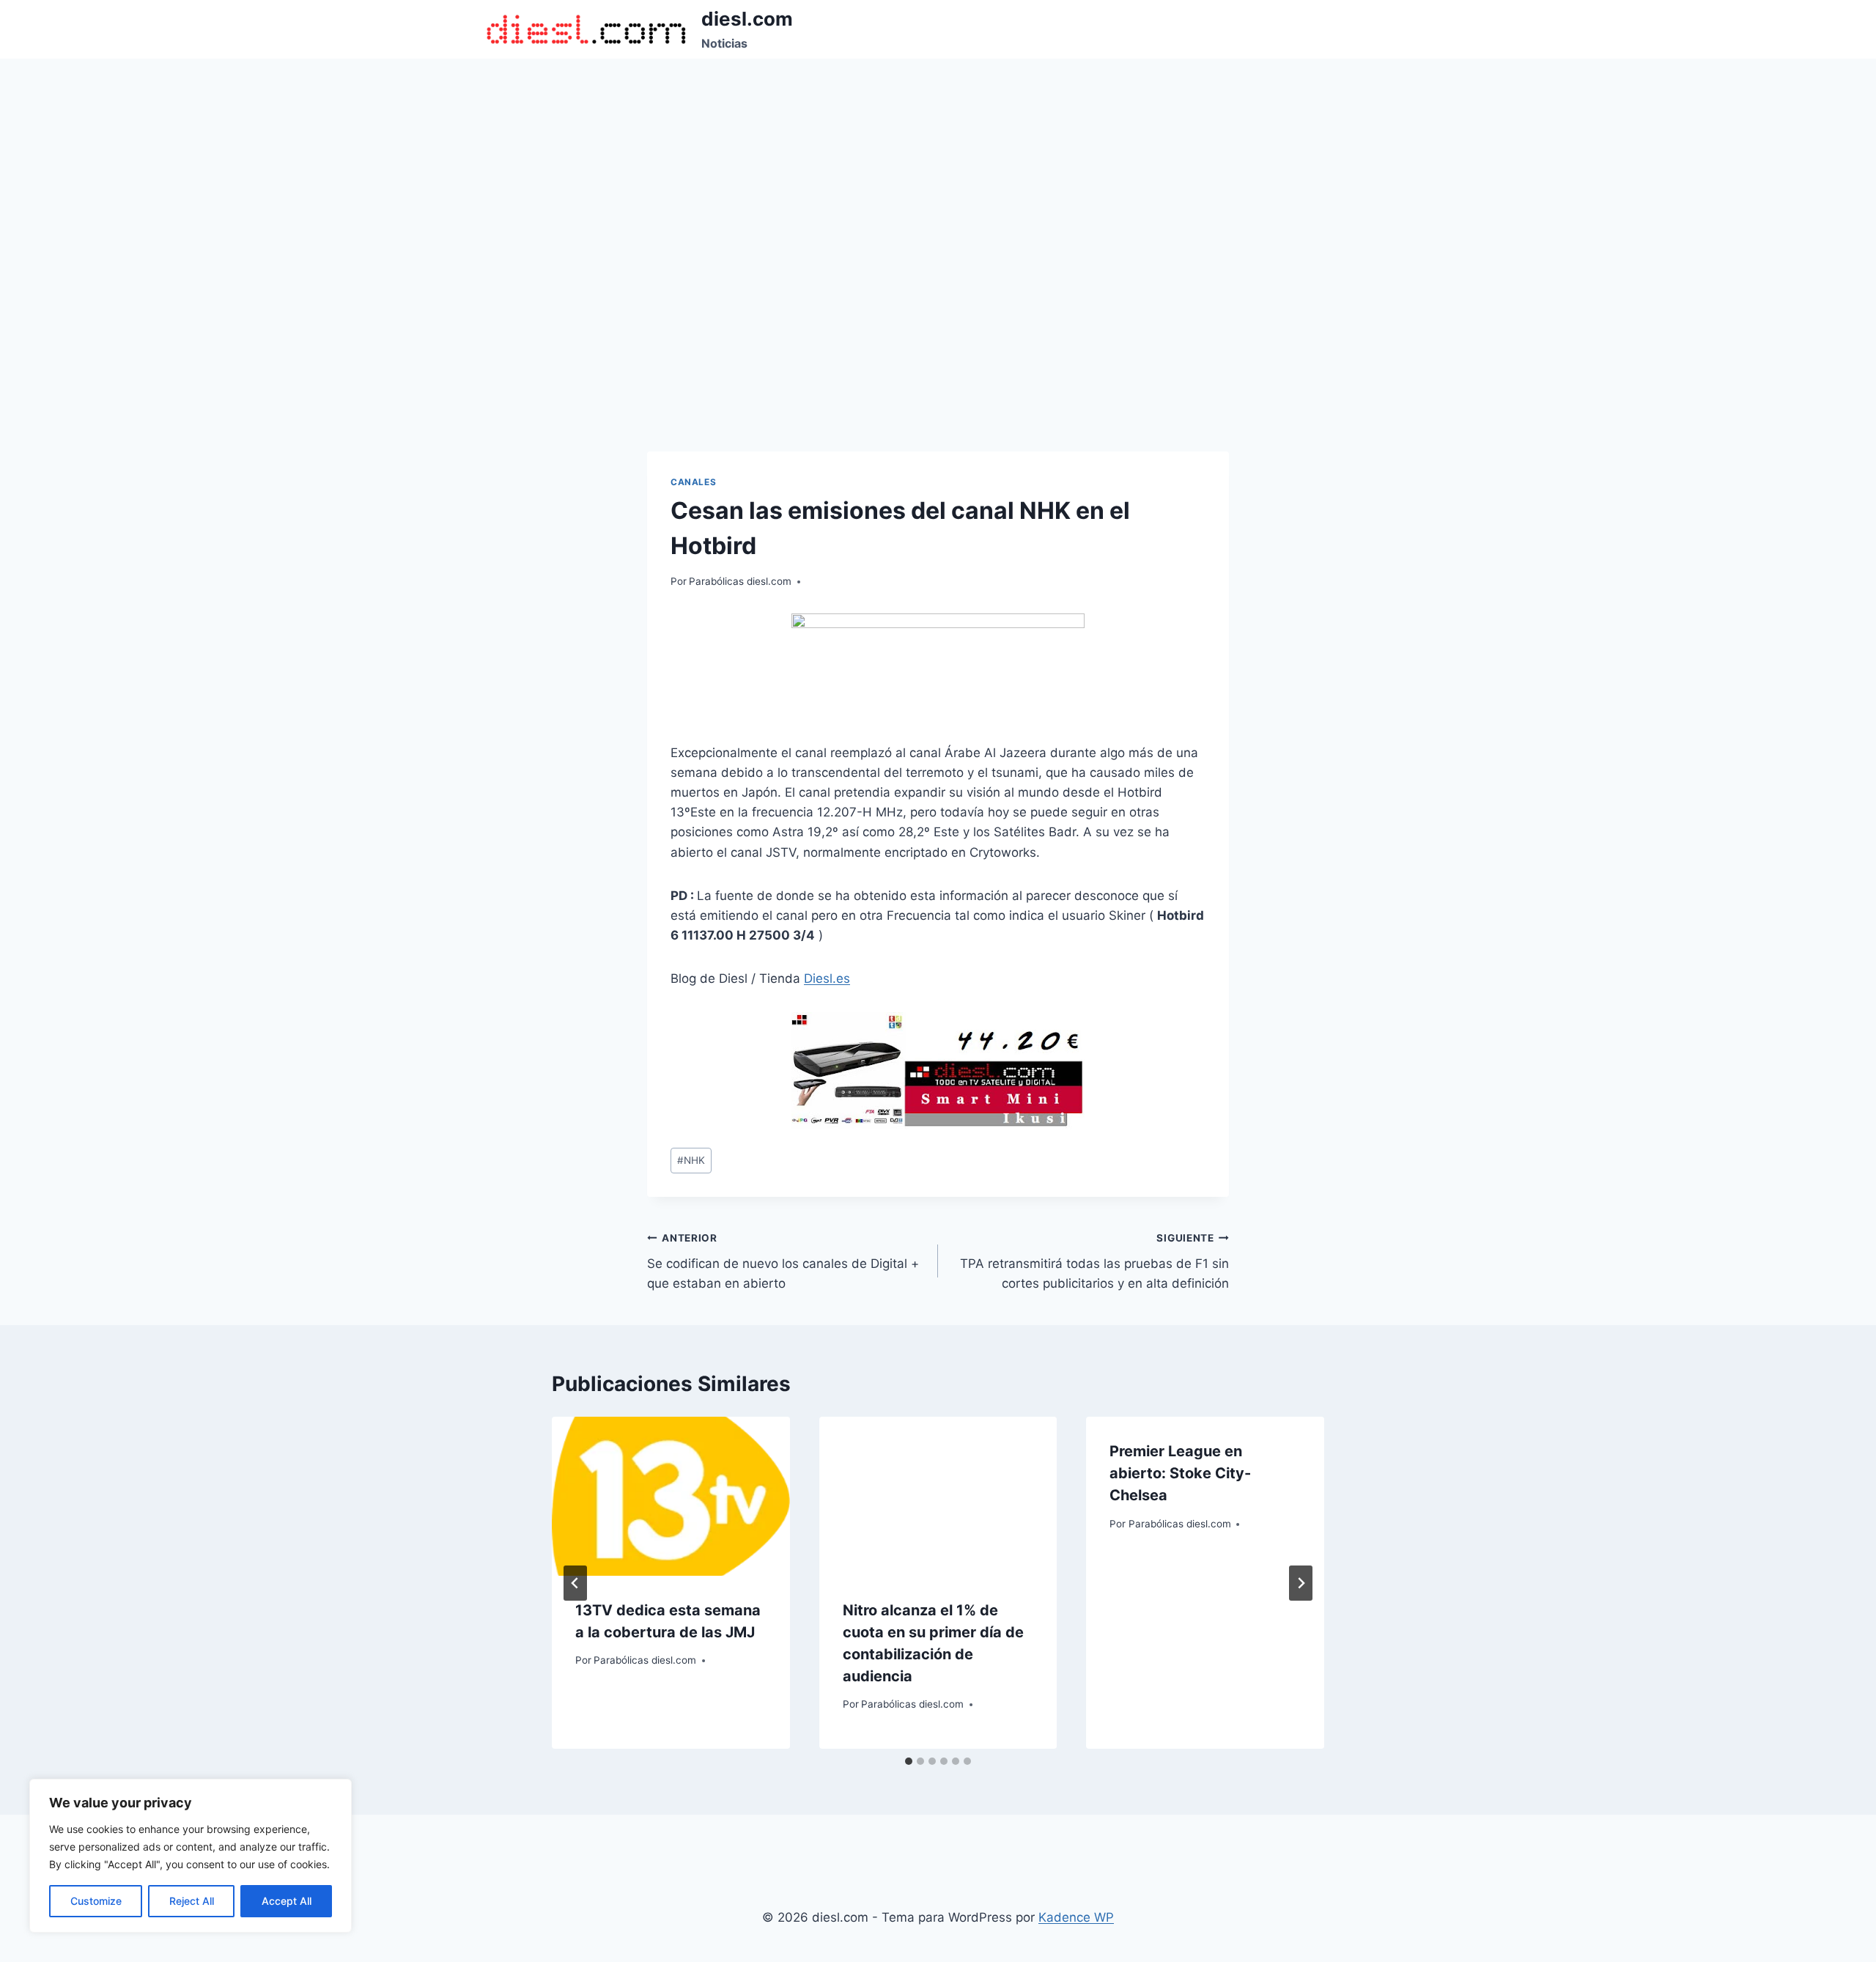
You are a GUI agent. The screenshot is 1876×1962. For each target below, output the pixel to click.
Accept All (287, 1901)
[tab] (909, 1761)
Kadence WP (1076, 1917)
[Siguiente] (1301, 1583)
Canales (693, 482)
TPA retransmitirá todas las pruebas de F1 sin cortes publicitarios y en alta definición (1094, 1261)
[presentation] (671, 1496)
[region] (191, 1856)
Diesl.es (827, 978)
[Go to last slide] (575, 1583)
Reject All (192, 1901)
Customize (96, 1901)
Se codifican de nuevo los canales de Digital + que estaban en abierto (783, 1261)
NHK (691, 1160)
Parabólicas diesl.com (740, 581)
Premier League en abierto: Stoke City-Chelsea (1180, 1473)
